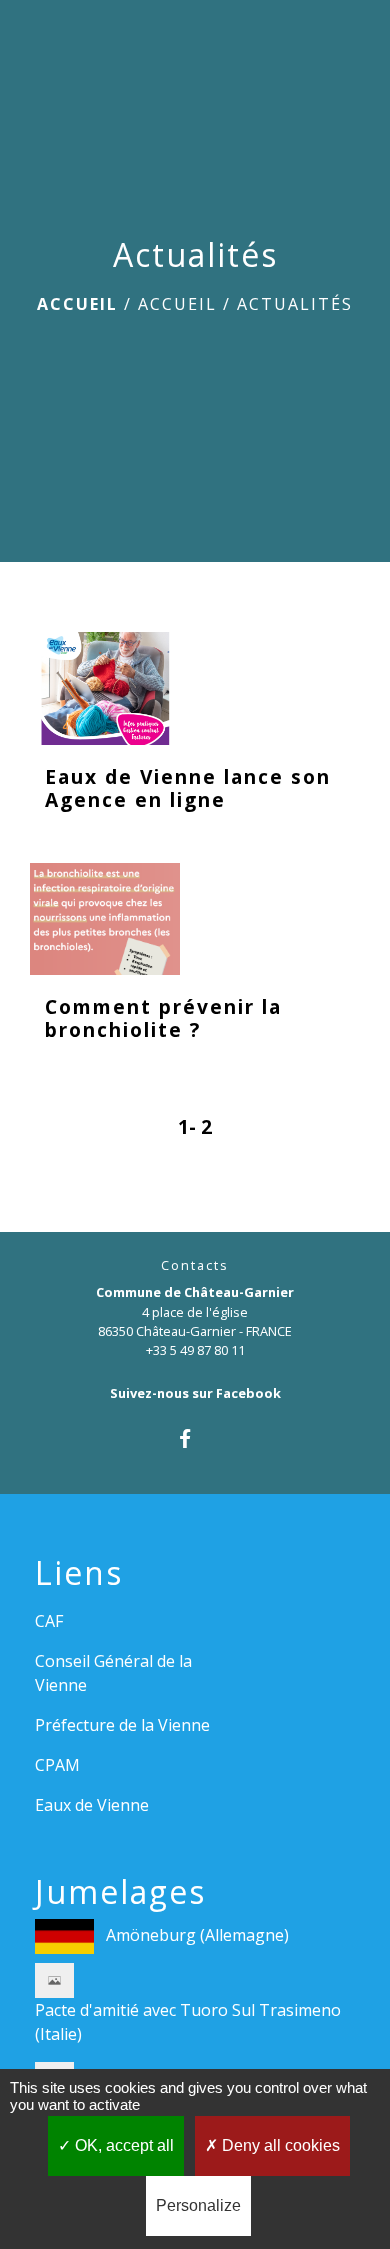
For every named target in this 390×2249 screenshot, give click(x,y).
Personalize (198, 2205)
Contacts (195, 1265)
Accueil (77, 304)
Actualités (295, 304)
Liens (79, 1573)
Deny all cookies (279, 2145)
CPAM (57, 1765)
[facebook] (194, 1438)
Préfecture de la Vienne (122, 1725)
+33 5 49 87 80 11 (195, 1350)
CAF (49, 1621)
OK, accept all (122, 2145)
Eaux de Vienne (92, 1805)
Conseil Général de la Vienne (113, 1673)
